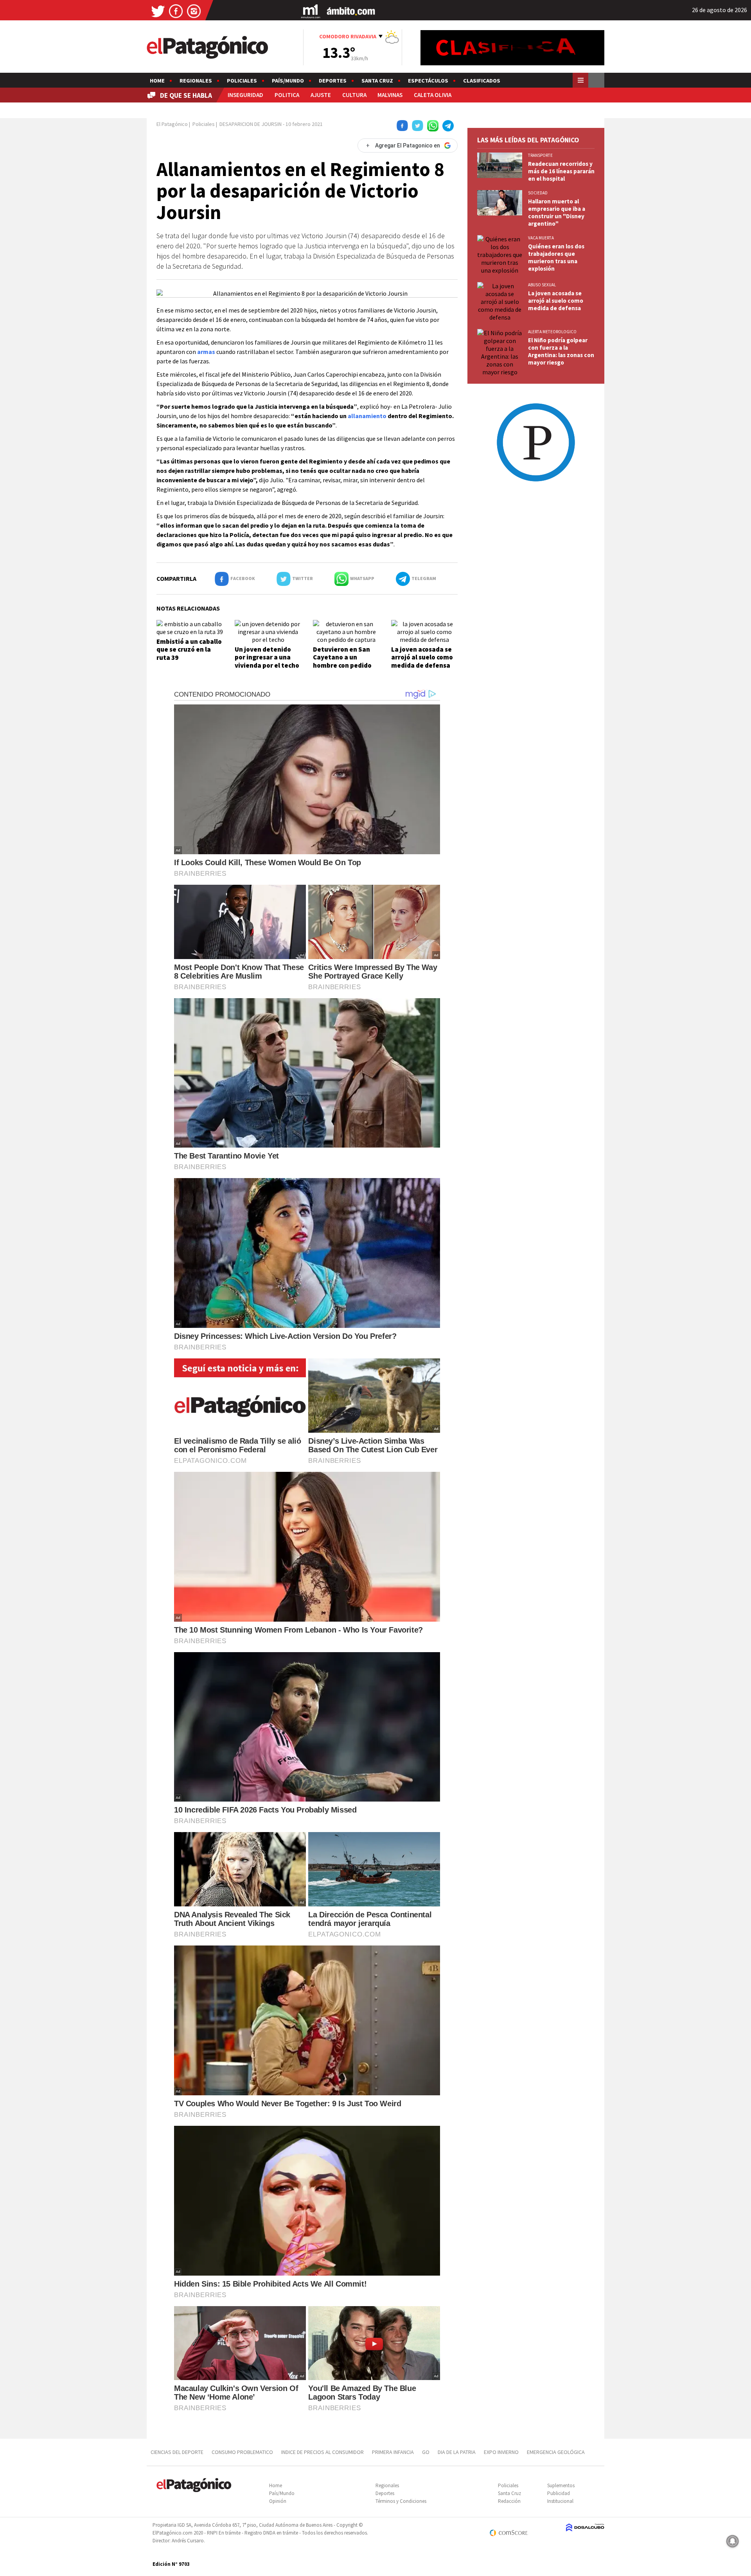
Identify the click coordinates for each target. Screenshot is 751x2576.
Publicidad (559, 2493)
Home (157, 81)
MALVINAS (390, 95)
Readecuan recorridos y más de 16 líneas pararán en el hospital (561, 171)
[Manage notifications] (733, 2541)
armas (206, 352)
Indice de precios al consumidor (322, 2452)
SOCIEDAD (538, 193)
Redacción (509, 2501)
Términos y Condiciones (401, 2501)
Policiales (242, 81)
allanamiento (367, 416)
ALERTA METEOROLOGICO (552, 332)
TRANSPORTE (540, 155)
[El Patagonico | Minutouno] (311, 11)
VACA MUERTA (541, 238)
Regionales (196, 81)
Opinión (278, 2501)
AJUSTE (321, 95)
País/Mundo (288, 81)
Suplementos (561, 2485)
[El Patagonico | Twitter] (158, 11)
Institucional (560, 2501)
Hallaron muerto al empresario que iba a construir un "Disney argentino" (557, 212)
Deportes (333, 81)
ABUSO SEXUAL (542, 285)
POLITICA (287, 95)
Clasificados (482, 81)
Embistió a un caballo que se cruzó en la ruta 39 (189, 649)
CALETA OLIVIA (433, 95)
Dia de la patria (457, 2452)
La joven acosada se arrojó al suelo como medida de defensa (422, 657)
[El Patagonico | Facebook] (176, 11)
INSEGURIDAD (245, 95)
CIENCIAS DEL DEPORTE (177, 2452)
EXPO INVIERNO (501, 2452)
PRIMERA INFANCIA (393, 2452)
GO (426, 2452)
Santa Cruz (377, 81)
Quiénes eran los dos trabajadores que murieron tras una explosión (556, 257)
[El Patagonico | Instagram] (194, 11)
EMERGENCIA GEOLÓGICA (556, 2452)
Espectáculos (428, 81)
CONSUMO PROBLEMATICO (242, 2452)
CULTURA (354, 95)
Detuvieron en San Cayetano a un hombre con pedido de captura (342, 661)
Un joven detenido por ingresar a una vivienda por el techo (267, 657)
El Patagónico (172, 124)
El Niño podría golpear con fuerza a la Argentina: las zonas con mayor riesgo (561, 351)
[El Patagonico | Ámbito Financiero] (351, 11)
